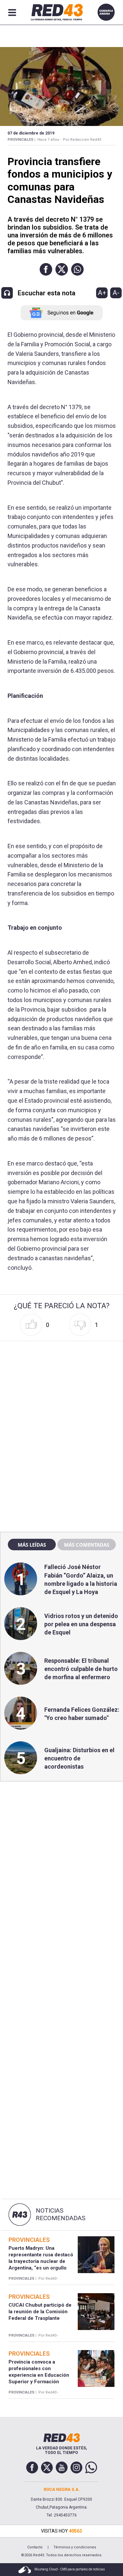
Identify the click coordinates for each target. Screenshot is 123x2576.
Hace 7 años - (49, 140)
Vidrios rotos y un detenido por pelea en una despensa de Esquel (81, 1624)
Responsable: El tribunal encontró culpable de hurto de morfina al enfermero (81, 1669)
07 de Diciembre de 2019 (31, 133)
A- (116, 293)
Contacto (35, 2547)
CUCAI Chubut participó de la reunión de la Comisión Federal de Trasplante (40, 2312)
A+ (102, 293)
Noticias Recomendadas (61, 2214)
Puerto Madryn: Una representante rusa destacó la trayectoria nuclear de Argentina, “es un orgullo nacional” (41, 2261)
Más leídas (32, 1545)
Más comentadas (87, 1545)
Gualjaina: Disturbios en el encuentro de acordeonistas (79, 1758)
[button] (46, 269)
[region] (62, 1386)
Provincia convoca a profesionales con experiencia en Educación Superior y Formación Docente (39, 2375)
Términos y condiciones (75, 2547)
